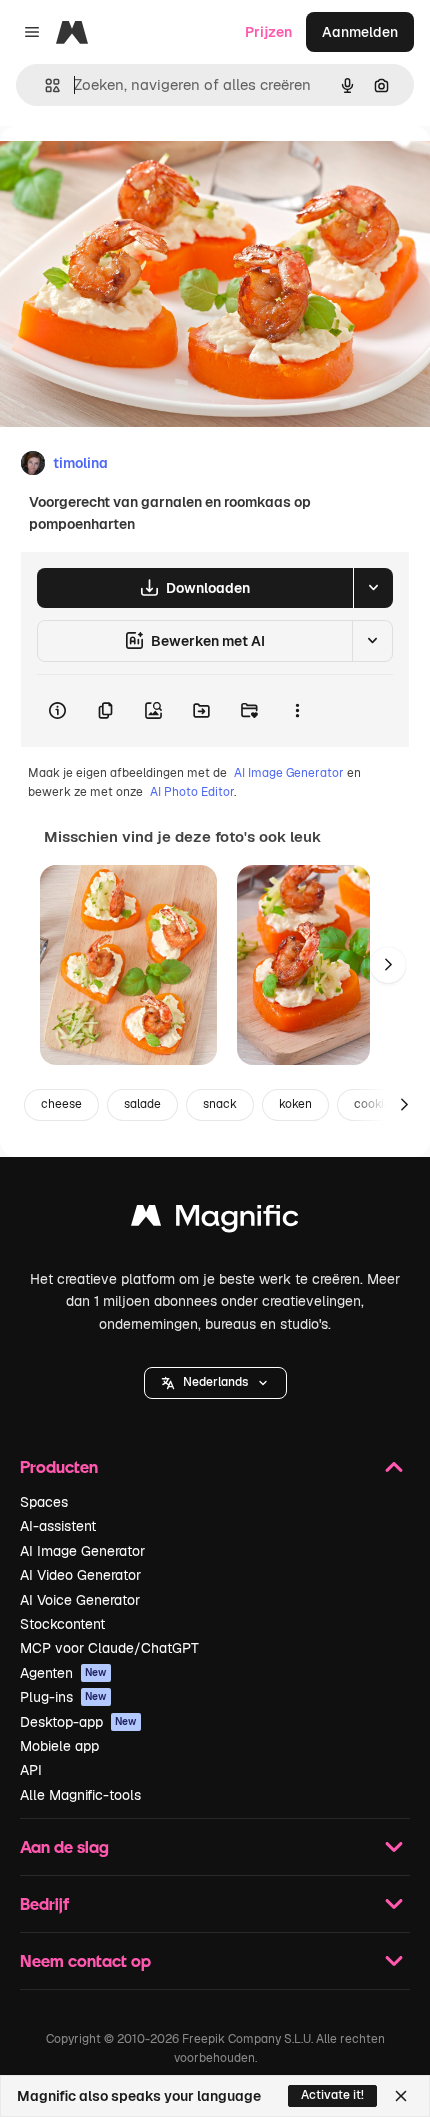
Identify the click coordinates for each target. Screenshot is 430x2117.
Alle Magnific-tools (80, 1795)
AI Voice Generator (80, 1600)
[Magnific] (215, 1220)
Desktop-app (78, 1722)
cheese (61, 1104)
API (31, 1770)
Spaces (44, 1502)
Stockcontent (62, 1624)
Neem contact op (85, 1960)
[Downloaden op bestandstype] (373, 588)
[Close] (401, 2096)
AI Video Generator (80, 1575)
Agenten (63, 1673)
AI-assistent (58, 1526)
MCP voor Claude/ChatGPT (109, 1648)
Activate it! (332, 2095)
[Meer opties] (297, 711)
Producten (59, 1466)
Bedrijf (44, 1903)
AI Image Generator (289, 773)
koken (295, 1104)
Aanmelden (360, 32)
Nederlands (215, 1382)
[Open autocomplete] (44, 85)
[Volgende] (388, 965)
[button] (215, 1383)
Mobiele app (59, 1746)
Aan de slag (64, 1846)
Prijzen (268, 32)
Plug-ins (63, 1697)
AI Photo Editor (192, 792)
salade (142, 1104)
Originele (131, 171)
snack (220, 1104)
